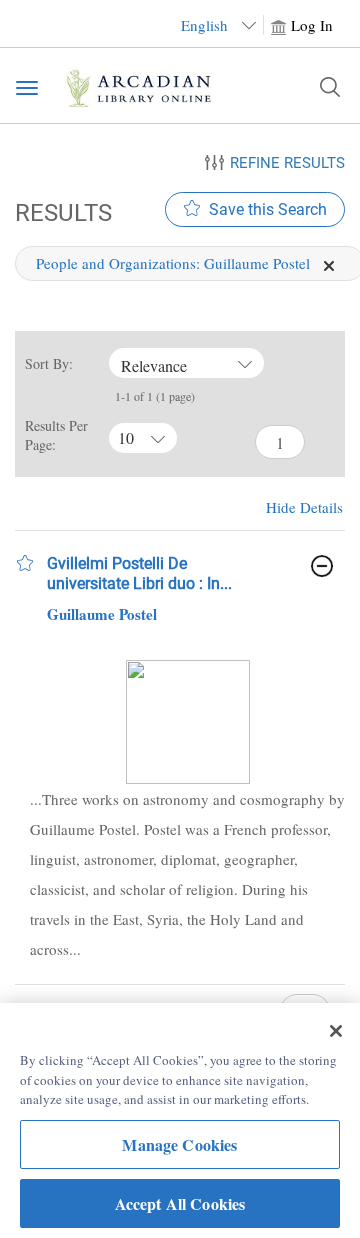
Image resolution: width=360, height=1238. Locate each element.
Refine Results (287, 163)
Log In (312, 25)
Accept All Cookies (180, 1203)
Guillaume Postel (102, 614)
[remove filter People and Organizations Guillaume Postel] (329, 263)
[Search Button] (330, 87)
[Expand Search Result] (322, 566)
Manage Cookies (179, 1144)
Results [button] (60, 212)
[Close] (336, 1031)
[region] (180, 1120)
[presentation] (187, 722)
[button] (25, 563)
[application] (329, 266)
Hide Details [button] (304, 507)
